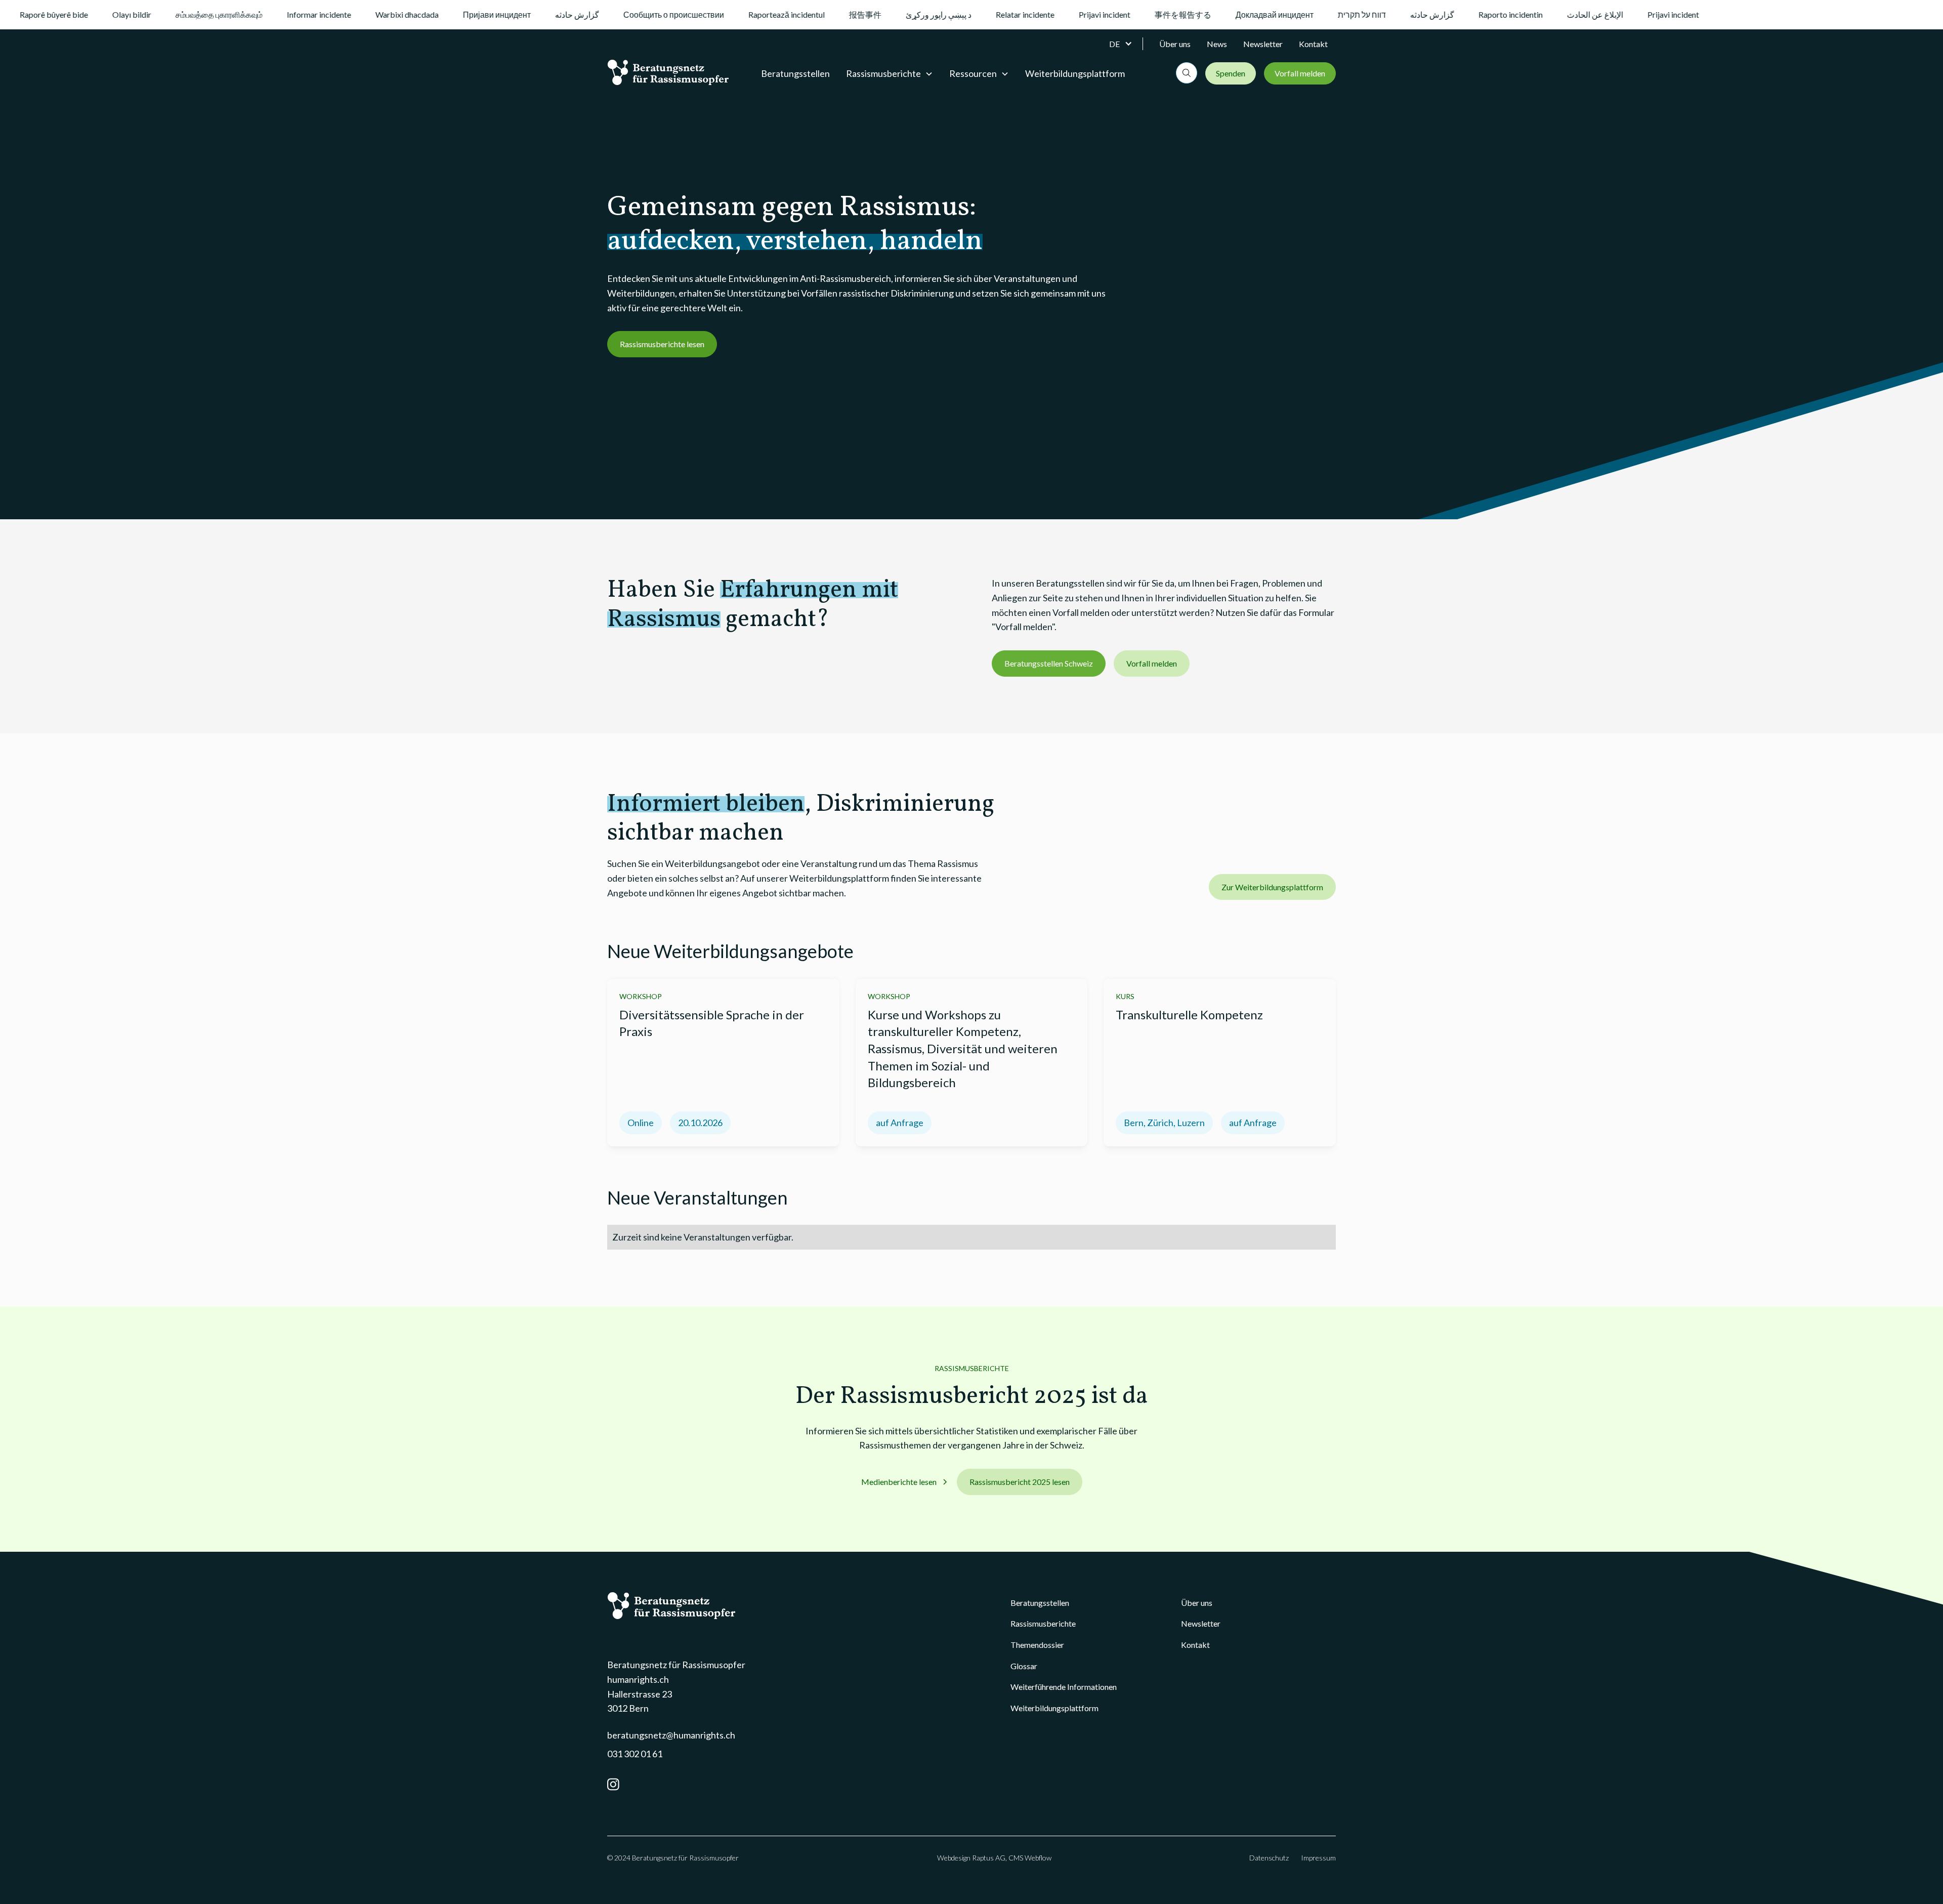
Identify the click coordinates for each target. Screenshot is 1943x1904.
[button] (1126, 44)
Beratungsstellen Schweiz (1049, 663)
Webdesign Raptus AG (971, 1858)
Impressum (1318, 1858)
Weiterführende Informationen (1064, 1687)
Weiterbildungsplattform (1075, 73)
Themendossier (1037, 1645)
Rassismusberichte (1043, 1623)
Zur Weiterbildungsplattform (1272, 887)
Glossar (1024, 1666)
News (1217, 44)
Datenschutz (1269, 1858)
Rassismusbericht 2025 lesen (1020, 1482)
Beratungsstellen (795, 73)
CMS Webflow (1030, 1858)
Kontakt (1313, 44)
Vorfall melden (1300, 73)
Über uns (1175, 44)
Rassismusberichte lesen (662, 344)
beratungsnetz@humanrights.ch (671, 1735)
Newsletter (1263, 44)
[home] (668, 72)
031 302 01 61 (635, 1754)
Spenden (1231, 73)
